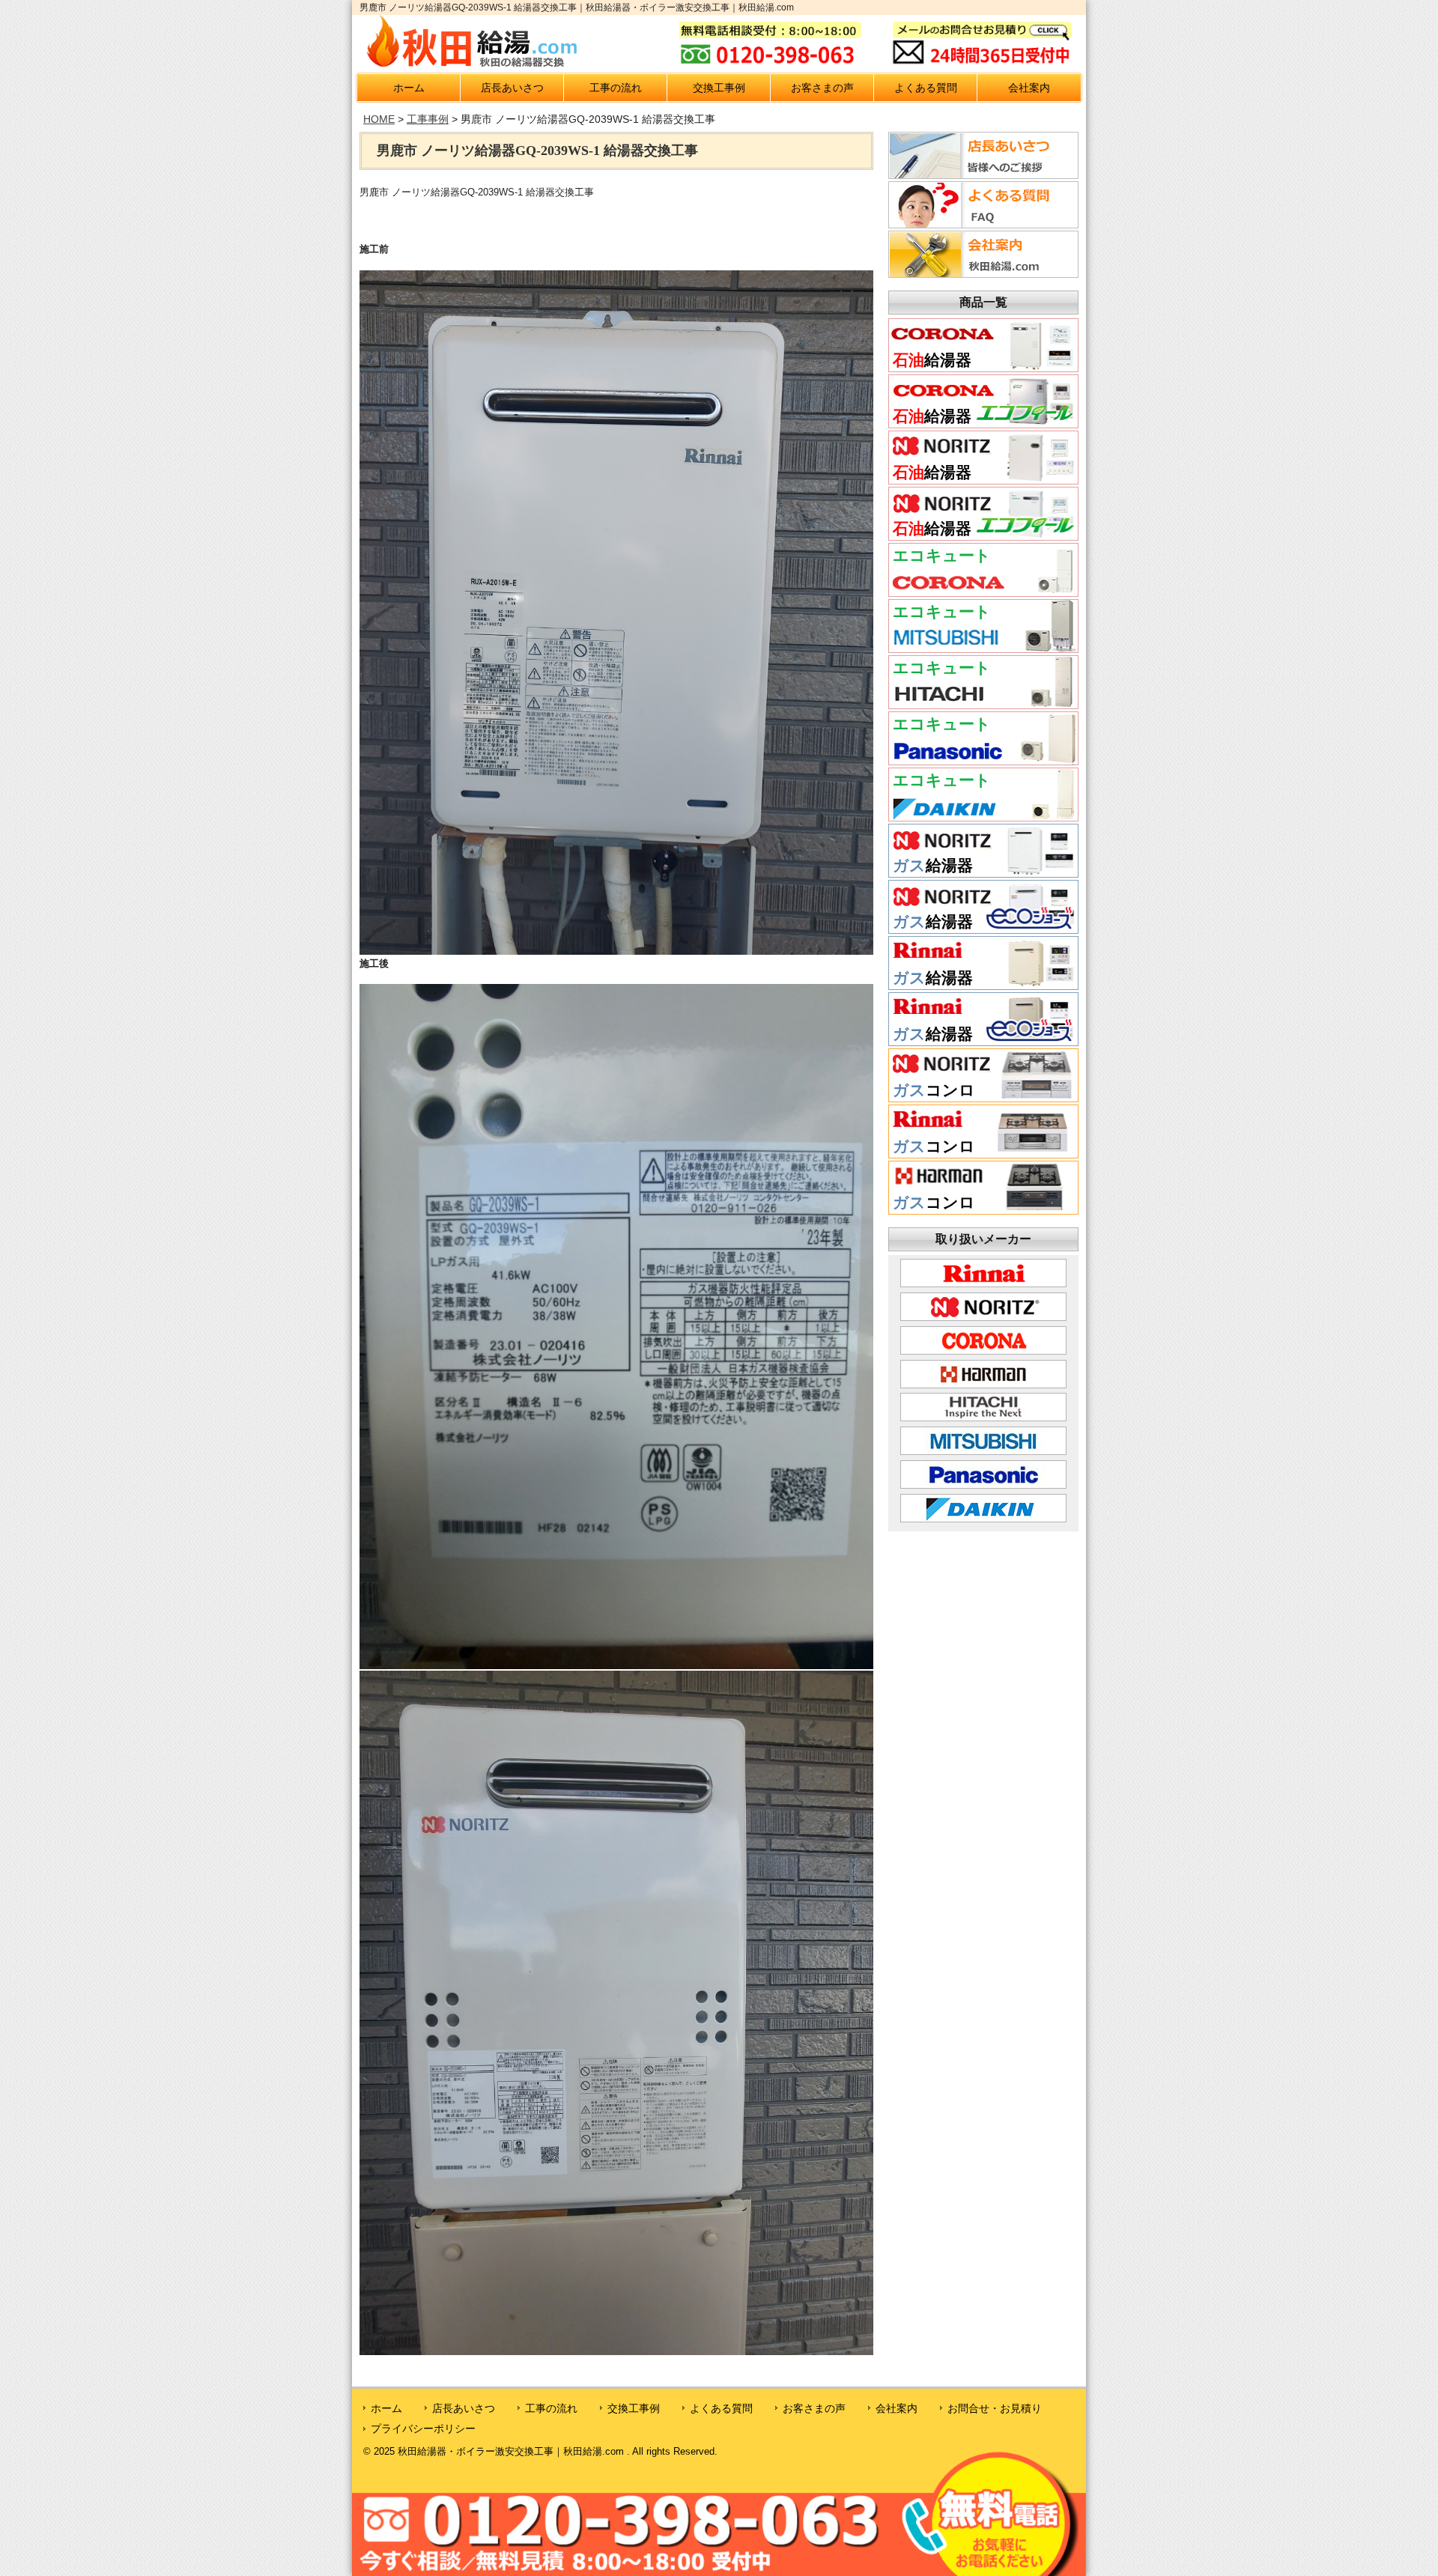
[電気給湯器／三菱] (983, 647)
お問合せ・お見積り (995, 2408)
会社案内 (1029, 88)
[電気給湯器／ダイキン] (983, 815)
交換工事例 (719, 88)
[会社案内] (981, 273)
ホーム (409, 88)
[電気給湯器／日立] (983, 703)
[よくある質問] (981, 224)
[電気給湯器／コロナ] (983, 591)
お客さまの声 (822, 88)
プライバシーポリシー (423, 2428)
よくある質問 (926, 88)
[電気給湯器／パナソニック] (983, 759)
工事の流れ (616, 88)
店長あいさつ (512, 88)
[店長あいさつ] (981, 174)
